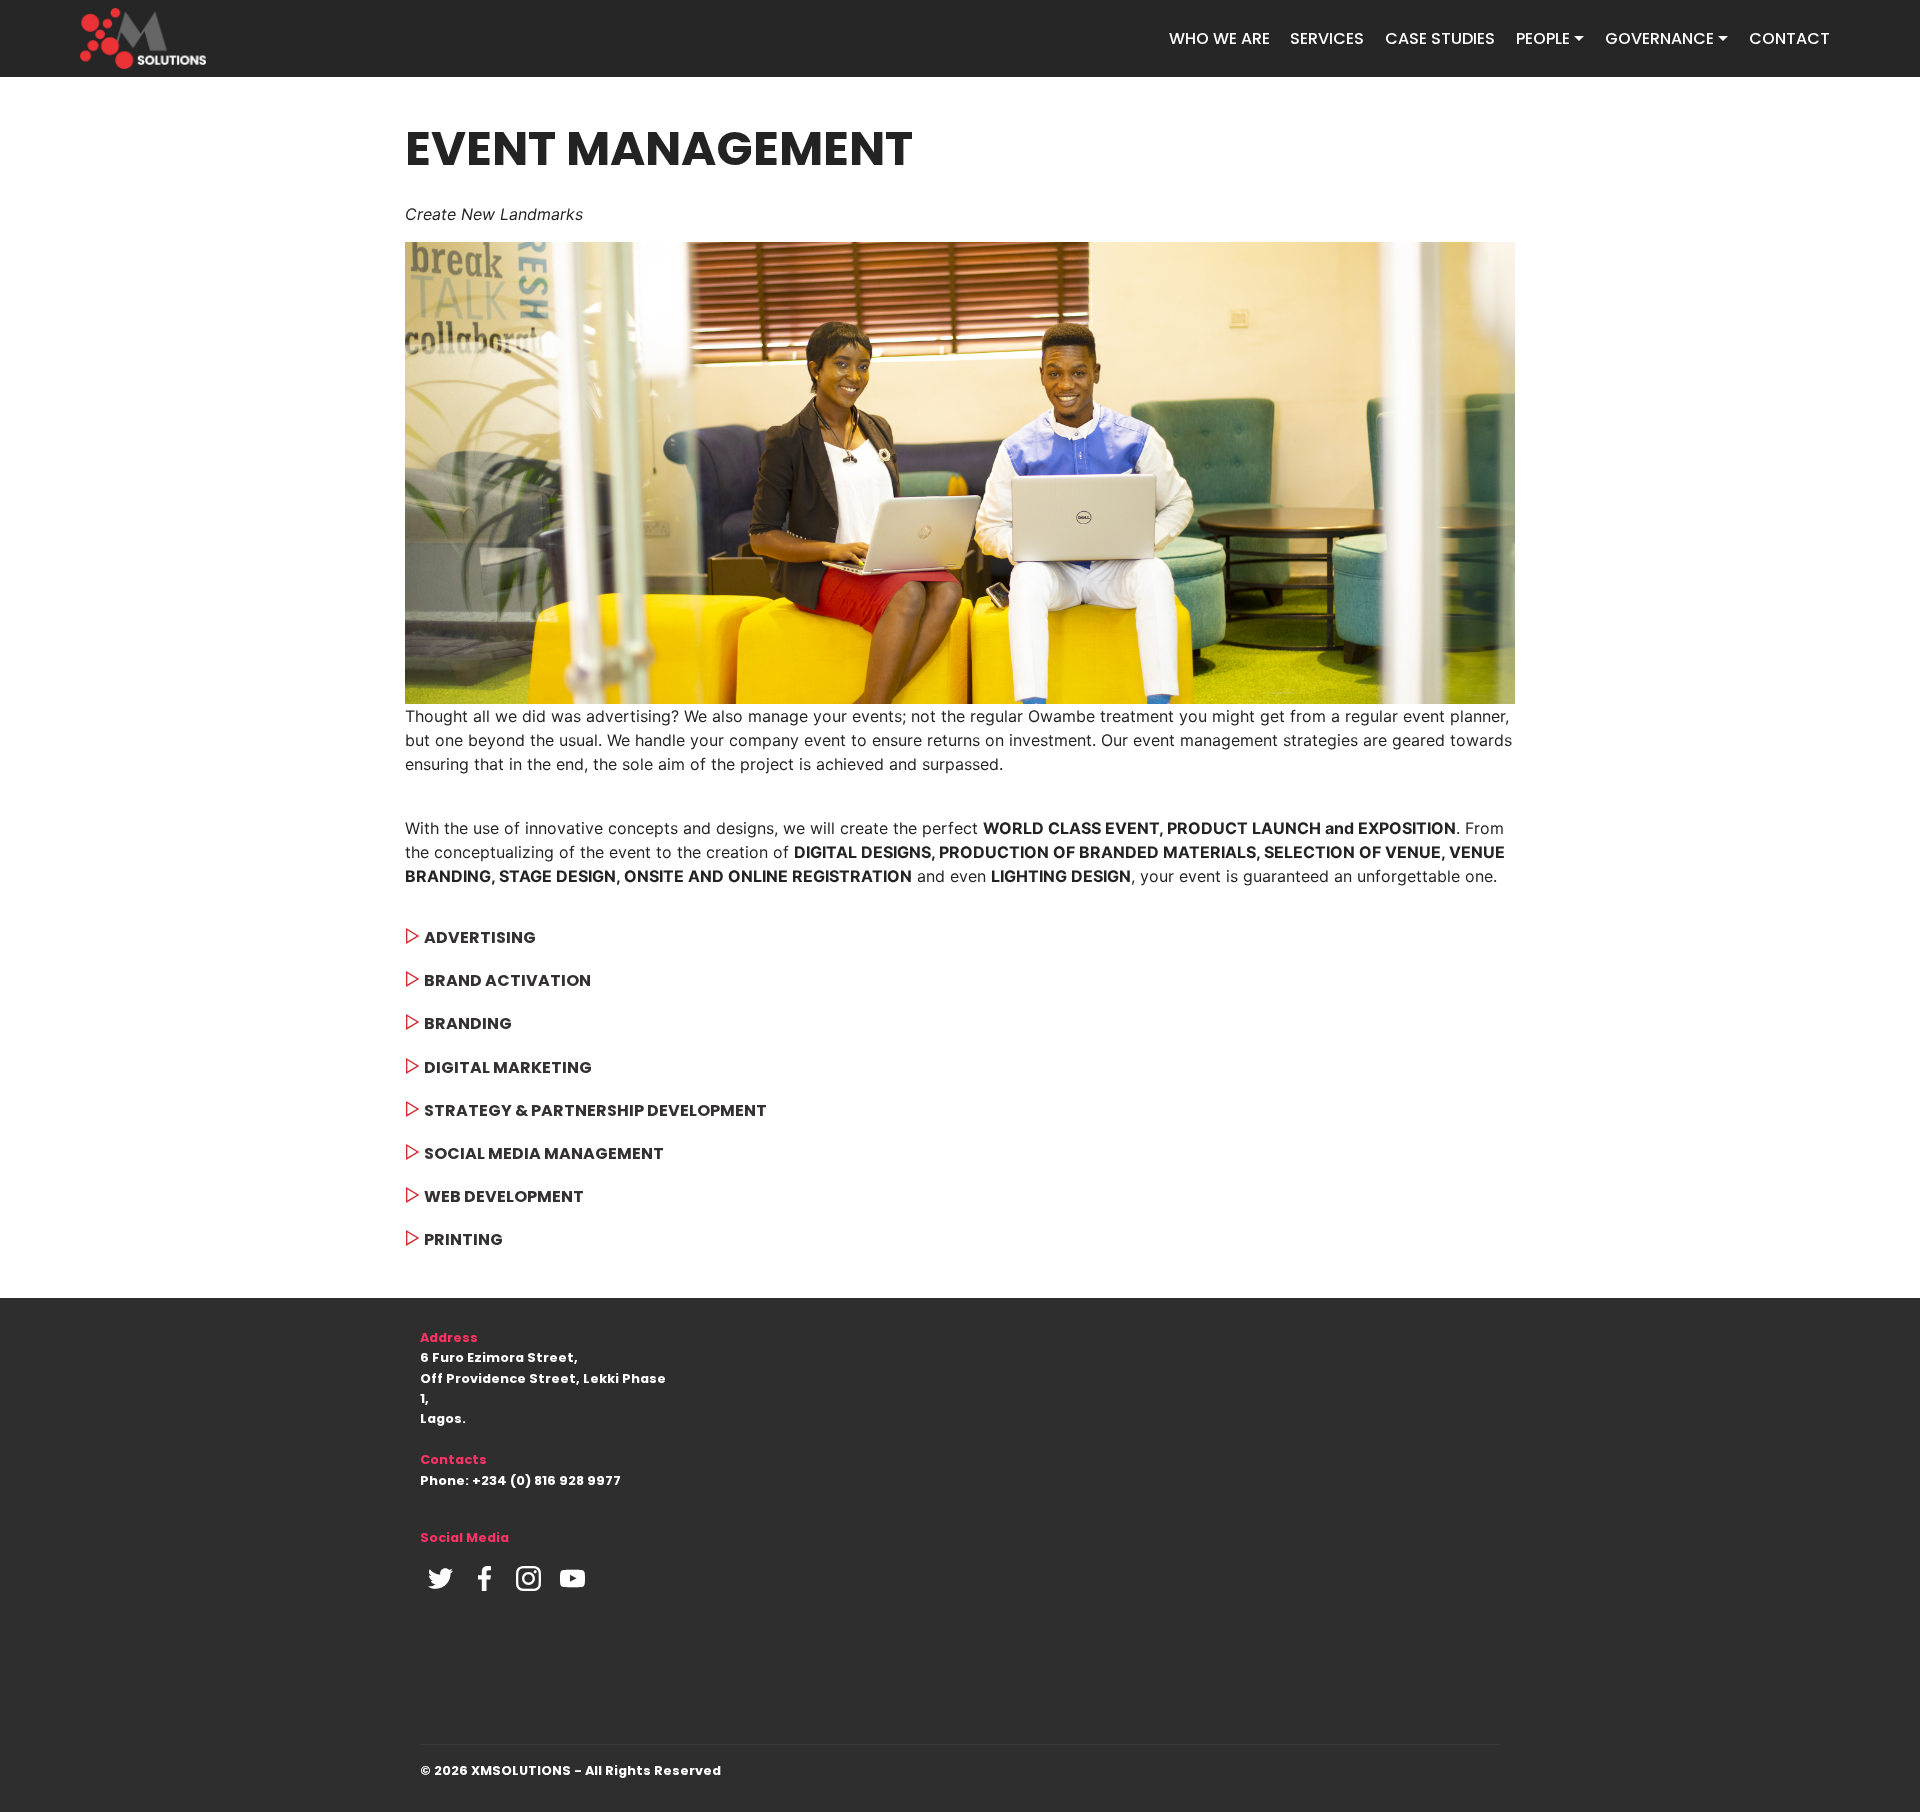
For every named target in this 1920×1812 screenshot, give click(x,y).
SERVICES (1327, 38)
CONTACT (1789, 38)
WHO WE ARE (1219, 38)
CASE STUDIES (1440, 38)
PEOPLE (1543, 38)
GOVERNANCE (1659, 38)
